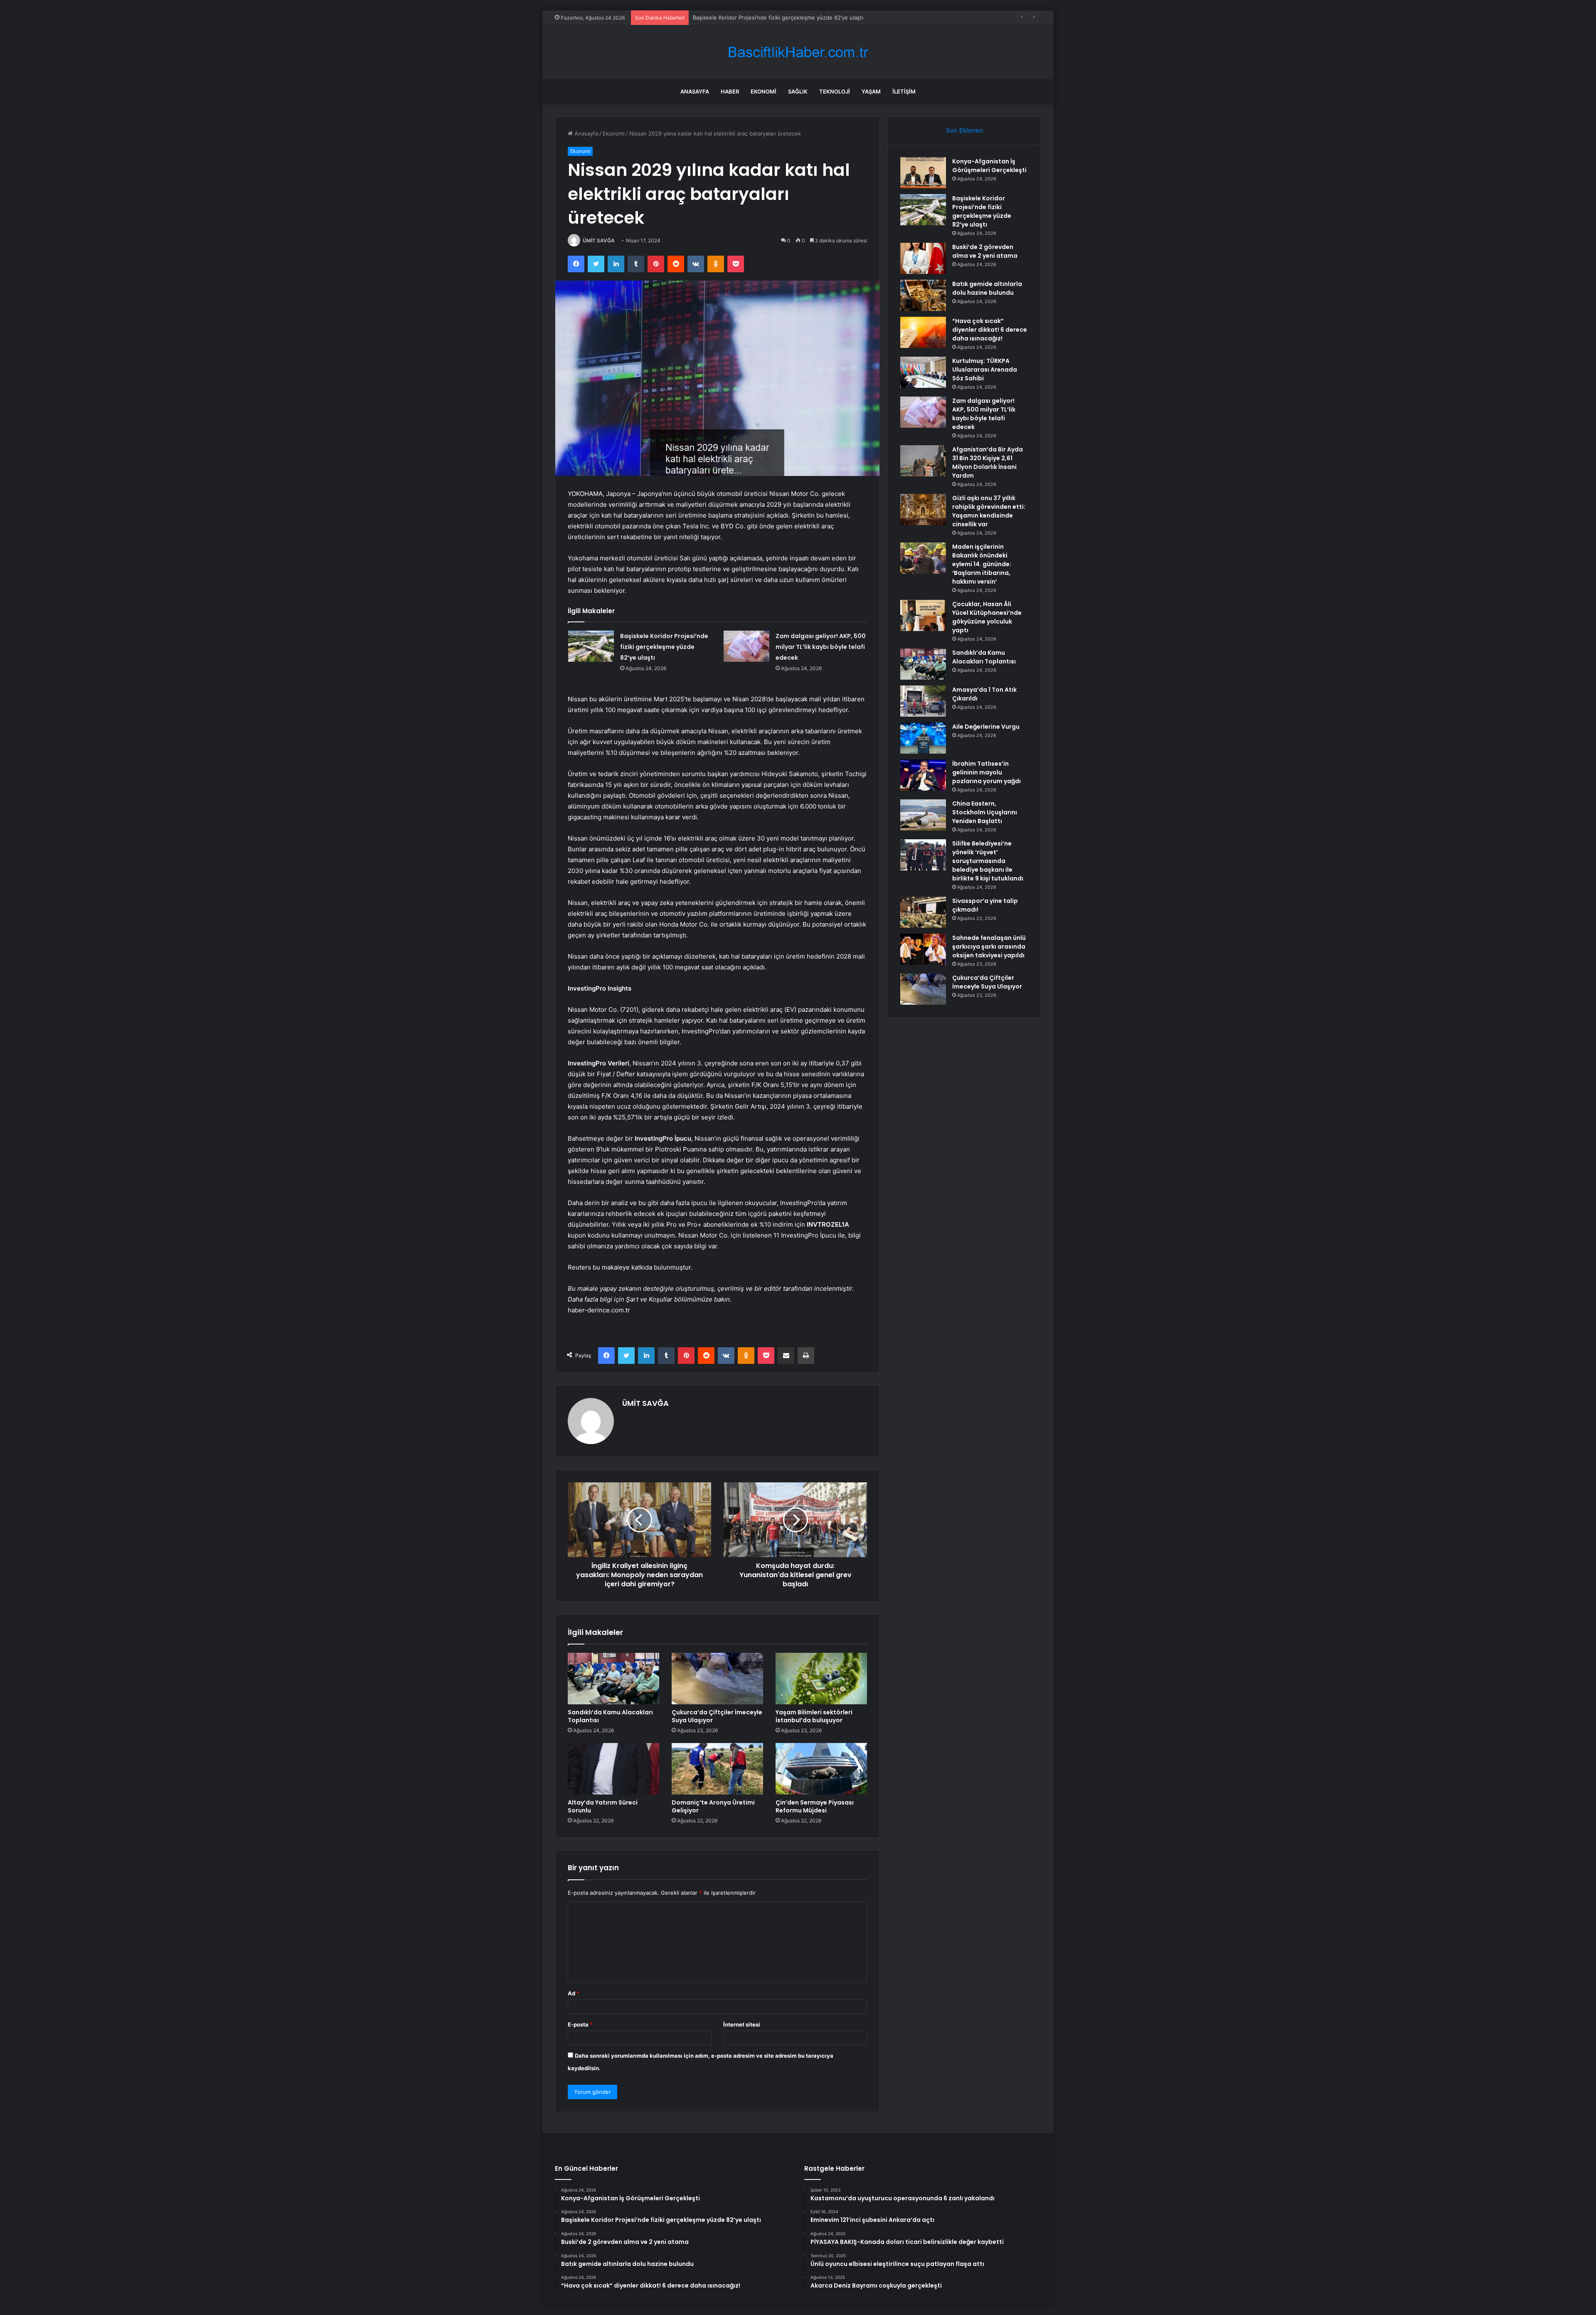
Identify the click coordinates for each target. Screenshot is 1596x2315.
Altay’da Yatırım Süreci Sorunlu (603, 1806)
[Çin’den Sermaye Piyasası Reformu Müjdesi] (821, 1769)
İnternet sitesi (742, 2024)
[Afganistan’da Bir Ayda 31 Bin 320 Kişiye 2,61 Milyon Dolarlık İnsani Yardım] (923, 461)
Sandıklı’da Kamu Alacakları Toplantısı (610, 1716)
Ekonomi (764, 91)
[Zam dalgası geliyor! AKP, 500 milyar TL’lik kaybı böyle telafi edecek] (746, 646)
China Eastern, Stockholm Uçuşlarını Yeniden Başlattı (985, 812)
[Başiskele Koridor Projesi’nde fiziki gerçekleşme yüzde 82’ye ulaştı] (591, 646)
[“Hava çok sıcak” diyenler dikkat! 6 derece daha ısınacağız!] (923, 332)
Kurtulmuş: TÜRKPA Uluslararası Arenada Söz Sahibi (985, 370)
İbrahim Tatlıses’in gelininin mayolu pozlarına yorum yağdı (986, 772)
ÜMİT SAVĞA (599, 240)
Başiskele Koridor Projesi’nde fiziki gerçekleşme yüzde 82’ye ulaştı (664, 647)
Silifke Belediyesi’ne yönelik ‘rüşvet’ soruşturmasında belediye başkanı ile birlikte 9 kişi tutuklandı (988, 861)
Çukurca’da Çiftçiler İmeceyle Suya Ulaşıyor (717, 1716)
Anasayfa (695, 91)
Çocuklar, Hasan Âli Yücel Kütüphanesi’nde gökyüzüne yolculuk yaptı (987, 617)
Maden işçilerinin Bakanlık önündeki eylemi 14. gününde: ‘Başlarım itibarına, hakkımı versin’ (982, 564)
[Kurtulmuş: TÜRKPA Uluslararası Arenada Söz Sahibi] (923, 372)
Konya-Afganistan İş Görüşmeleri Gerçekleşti (989, 166)
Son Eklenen (964, 130)
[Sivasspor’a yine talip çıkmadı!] (923, 912)
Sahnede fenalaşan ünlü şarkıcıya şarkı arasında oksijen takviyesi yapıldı (989, 947)
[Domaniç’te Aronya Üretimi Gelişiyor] (717, 1769)
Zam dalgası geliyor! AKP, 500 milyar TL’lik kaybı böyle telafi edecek (821, 647)
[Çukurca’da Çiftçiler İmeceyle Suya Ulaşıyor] (717, 1679)
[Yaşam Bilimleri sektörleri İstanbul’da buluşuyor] (821, 1679)
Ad (574, 1993)
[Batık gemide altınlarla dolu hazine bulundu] (923, 295)
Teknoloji (835, 91)
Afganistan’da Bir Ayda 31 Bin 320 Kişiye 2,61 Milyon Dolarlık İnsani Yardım (988, 462)
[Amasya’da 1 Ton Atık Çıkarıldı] (923, 701)
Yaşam (871, 91)
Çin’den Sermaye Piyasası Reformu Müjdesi (815, 1806)
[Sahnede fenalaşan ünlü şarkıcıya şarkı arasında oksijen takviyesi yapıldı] (923, 949)
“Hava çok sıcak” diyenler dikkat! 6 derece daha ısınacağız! (990, 330)
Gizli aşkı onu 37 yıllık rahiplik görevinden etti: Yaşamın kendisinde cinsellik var (989, 511)
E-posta (580, 2024)
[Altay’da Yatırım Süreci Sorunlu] (613, 1769)
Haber (730, 91)
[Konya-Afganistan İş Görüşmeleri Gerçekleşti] (923, 173)
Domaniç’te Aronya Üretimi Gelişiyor (713, 1806)
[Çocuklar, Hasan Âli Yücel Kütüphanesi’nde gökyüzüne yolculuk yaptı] (923, 615)
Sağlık (798, 91)
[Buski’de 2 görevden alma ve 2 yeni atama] (923, 258)
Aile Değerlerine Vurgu (986, 727)
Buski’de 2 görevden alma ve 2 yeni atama (747, 17)
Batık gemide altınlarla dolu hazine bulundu (987, 288)
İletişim (904, 91)
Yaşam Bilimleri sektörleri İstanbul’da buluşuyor (814, 1716)
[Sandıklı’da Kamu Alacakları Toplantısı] (613, 1679)
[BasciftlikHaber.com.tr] (798, 52)
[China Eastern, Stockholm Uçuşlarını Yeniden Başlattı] (923, 815)
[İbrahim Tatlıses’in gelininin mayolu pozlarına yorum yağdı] (923, 775)
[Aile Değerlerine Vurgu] (923, 738)
